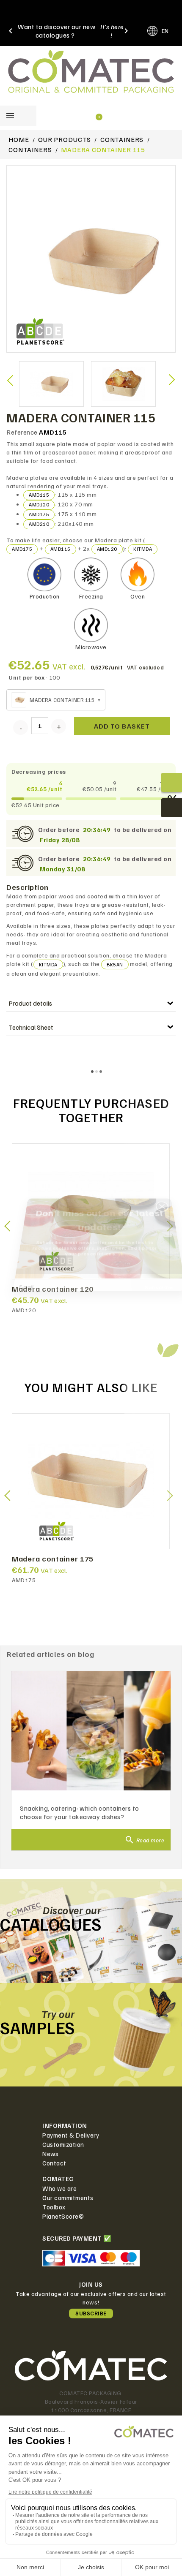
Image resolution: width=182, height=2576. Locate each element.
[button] (167, 1237)
